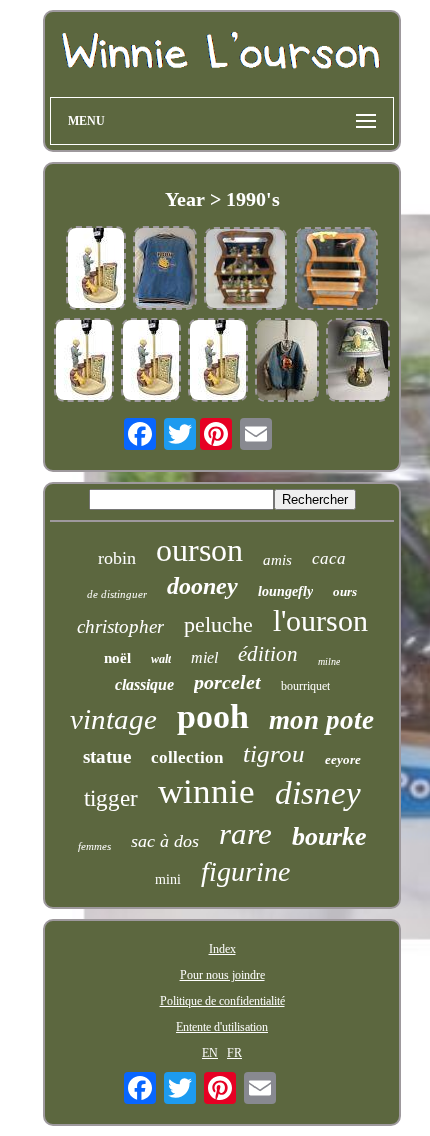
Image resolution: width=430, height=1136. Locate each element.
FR (234, 1053)
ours (345, 591)
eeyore (343, 759)
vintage (113, 719)
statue (107, 756)
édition (268, 654)
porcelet (227, 682)
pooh (213, 716)
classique (144, 684)
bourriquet (305, 686)
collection (187, 757)
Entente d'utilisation (222, 1027)
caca (329, 558)
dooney (202, 586)
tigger (111, 798)
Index (222, 949)
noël (117, 658)
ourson (199, 550)
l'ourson (320, 620)
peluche (218, 624)
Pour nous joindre (222, 975)
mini (168, 879)
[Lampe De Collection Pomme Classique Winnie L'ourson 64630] (358, 362)
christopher (120, 626)
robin (117, 558)
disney (318, 793)
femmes (94, 846)
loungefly (285, 591)
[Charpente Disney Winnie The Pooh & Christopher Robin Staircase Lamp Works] (84, 362)
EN (210, 1053)
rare (245, 833)
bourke (329, 836)
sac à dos (165, 841)
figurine (245, 871)
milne (329, 661)
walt (161, 659)
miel (204, 657)
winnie (206, 791)
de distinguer (117, 594)
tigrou (274, 753)
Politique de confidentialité (222, 1001)
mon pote (321, 720)
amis (277, 560)
